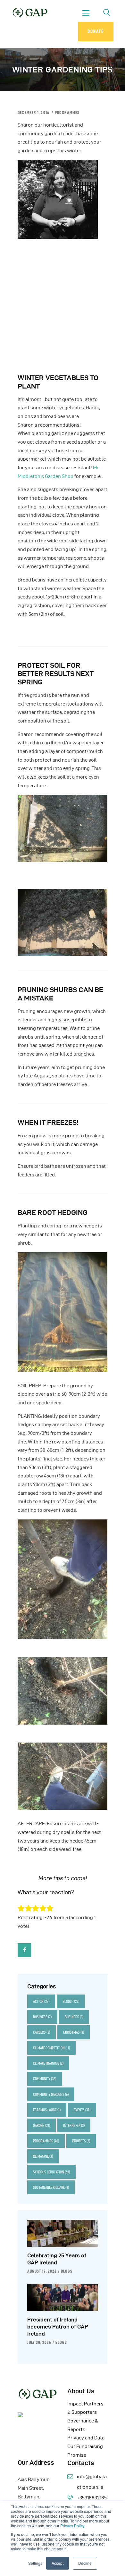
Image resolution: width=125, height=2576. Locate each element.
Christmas (74, 2032)
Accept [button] (58, 2563)
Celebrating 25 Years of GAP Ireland (57, 2259)
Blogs (71, 2001)
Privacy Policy (72, 2526)
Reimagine (43, 2156)
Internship (74, 2125)
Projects (81, 2141)
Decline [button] (85, 2563)
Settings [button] (35, 2563)
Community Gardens (51, 2094)
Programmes (67, 113)
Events (82, 2110)
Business (42, 2017)
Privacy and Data (86, 2438)
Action (41, 2001)
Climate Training (48, 2063)
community (45, 2079)
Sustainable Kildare (51, 2187)
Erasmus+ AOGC (47, 2110)
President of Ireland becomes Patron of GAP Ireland (58, 2327)
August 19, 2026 (42, 2271)
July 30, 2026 (39, 2342)
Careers (42, 2032)
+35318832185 (92, 2498)
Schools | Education (51, 2172)
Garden (42, 2125)
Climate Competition (51, 2048)
